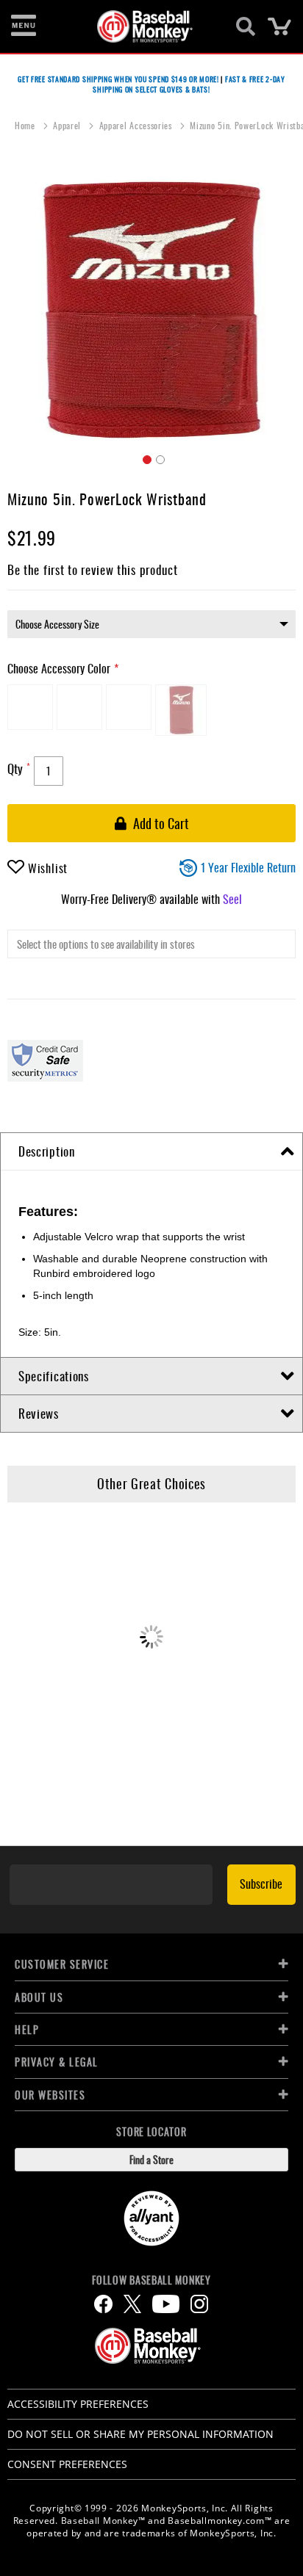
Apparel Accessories (137, 125)
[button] (145, 457)
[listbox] (151, 624)
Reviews (39, 1413)
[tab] (151, 1152)
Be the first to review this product (93, 569)
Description (47, 1151)
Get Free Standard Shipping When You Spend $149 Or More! (118, 79)
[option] (30, 707)
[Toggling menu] (24, 26)
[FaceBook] (103, 2304)
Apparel (68, 125)
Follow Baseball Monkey (151, 2280)
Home (26, 125)
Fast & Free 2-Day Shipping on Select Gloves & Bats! (189, 84)
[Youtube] (166, 2304)
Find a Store (151, 2159)
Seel (232, 899)
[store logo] (143, 26)
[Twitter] (132, 2304)
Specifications (54, 1376)
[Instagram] (199, 2304)
